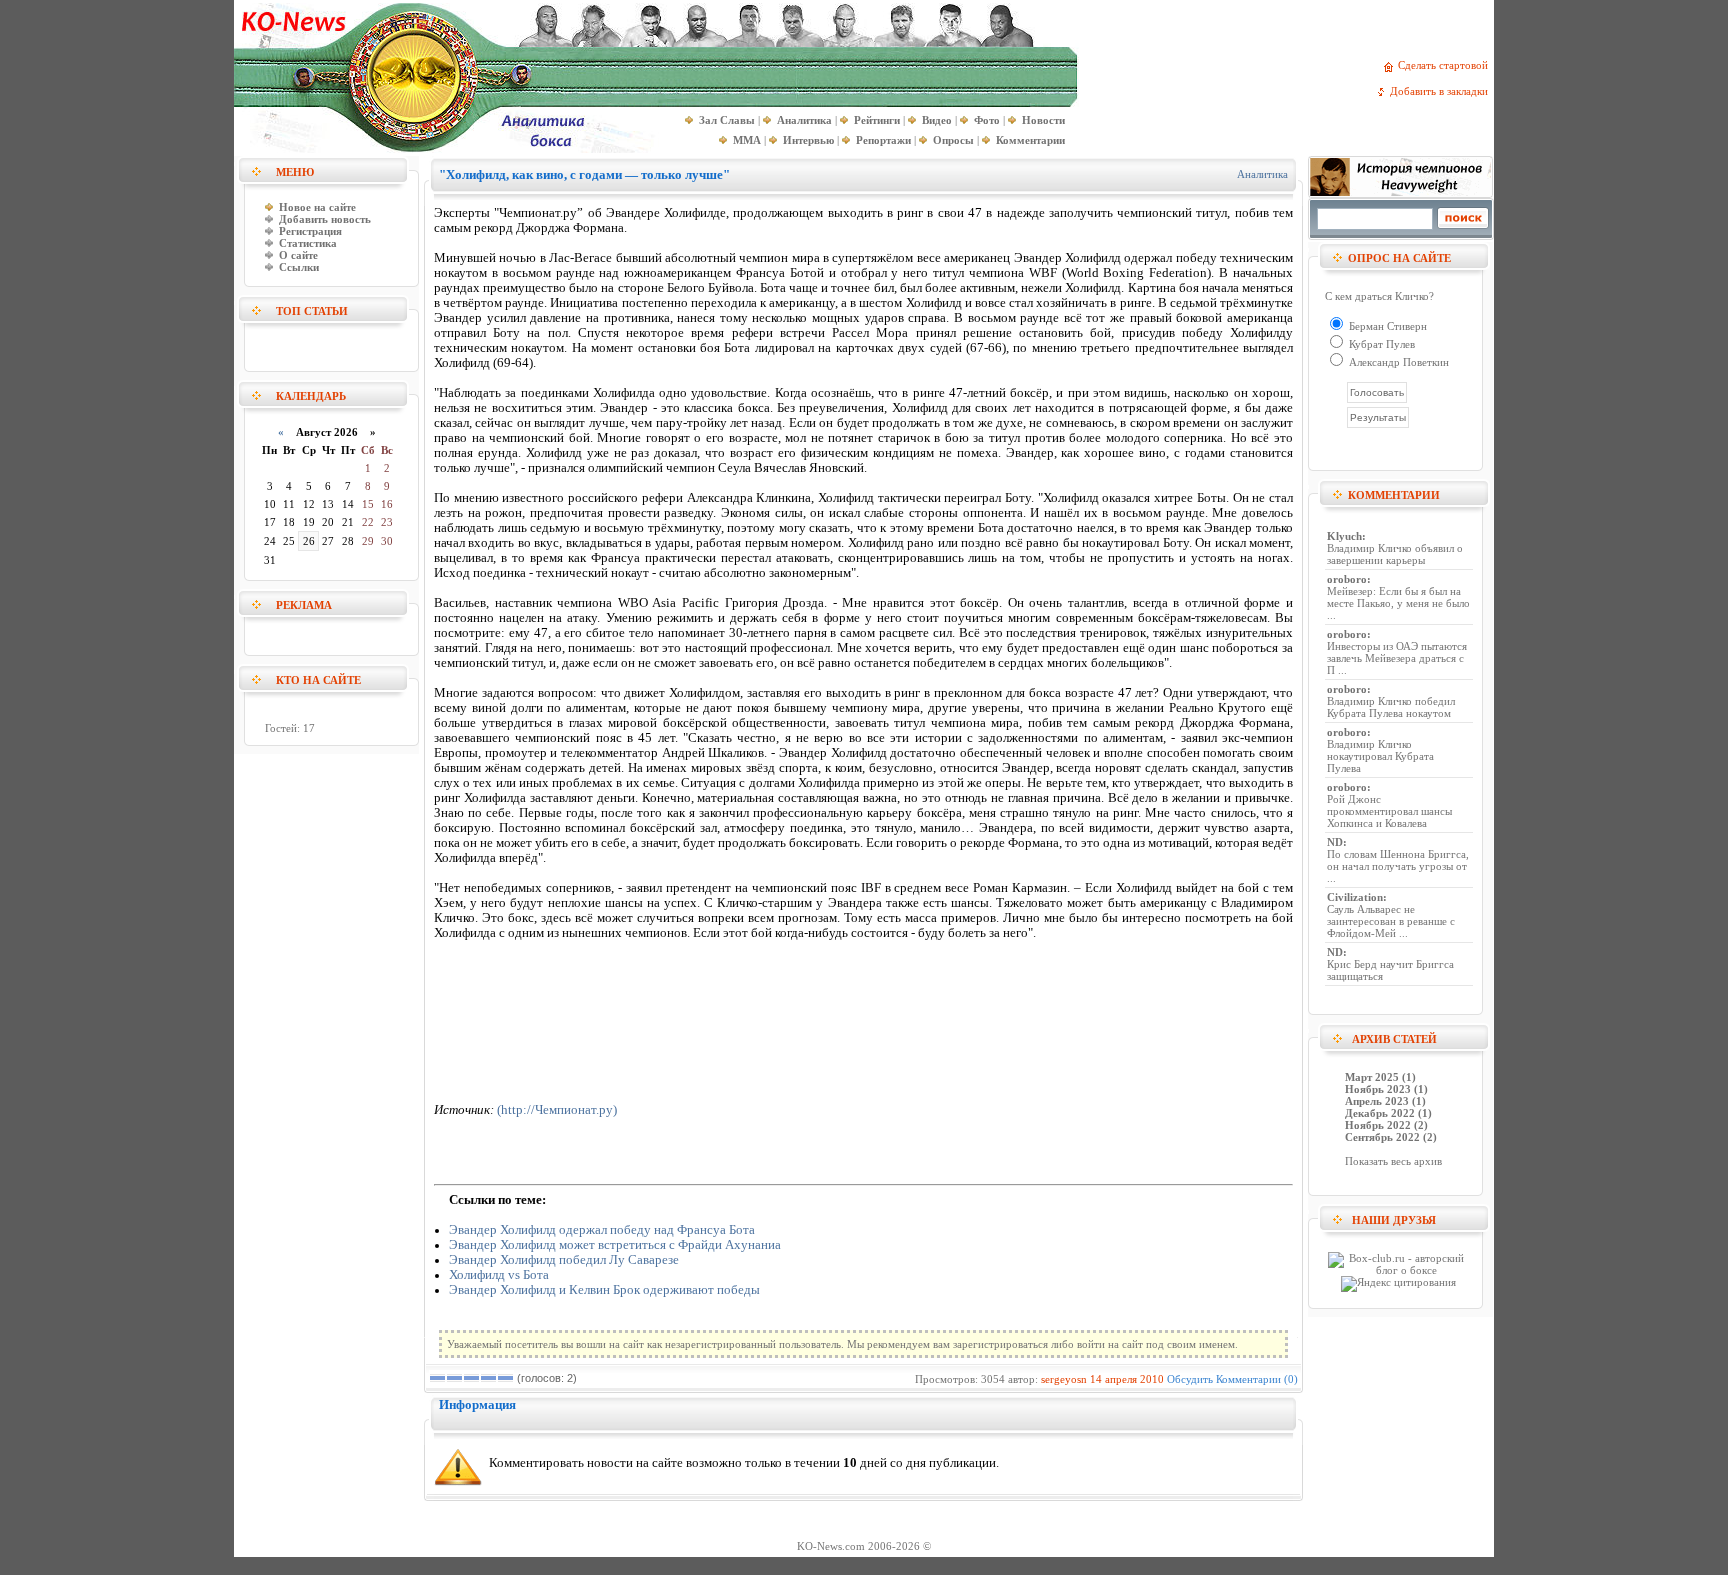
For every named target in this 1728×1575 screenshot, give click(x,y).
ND (1335, 842)
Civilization (1355, 897)
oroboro (1347, 579)
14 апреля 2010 (1127, 1379)
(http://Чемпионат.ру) (557, 1110)
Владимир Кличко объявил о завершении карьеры (1395, 554)
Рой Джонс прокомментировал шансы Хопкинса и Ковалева (1389, 811)
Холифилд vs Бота (499, 1275)
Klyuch (1344, 536)
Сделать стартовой (1446, 65)
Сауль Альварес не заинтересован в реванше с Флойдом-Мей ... (1391, 921)
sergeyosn (1064, 1379)
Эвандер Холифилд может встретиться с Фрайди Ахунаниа (615, 1245)
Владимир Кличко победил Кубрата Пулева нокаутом (1391, 707)
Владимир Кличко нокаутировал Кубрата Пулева (1380, 756)
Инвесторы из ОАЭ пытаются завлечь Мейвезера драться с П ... (1397, 658)
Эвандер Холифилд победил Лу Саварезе (564, 1260)
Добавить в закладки (1442, 91)
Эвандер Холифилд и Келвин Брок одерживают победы (604, 1290)
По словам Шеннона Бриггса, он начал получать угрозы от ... (1398, 866)
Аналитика (1262, 174)
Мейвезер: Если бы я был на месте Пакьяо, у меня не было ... (1398, 603)
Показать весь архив (1393, 1161)
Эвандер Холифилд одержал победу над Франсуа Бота (602, 1230)
